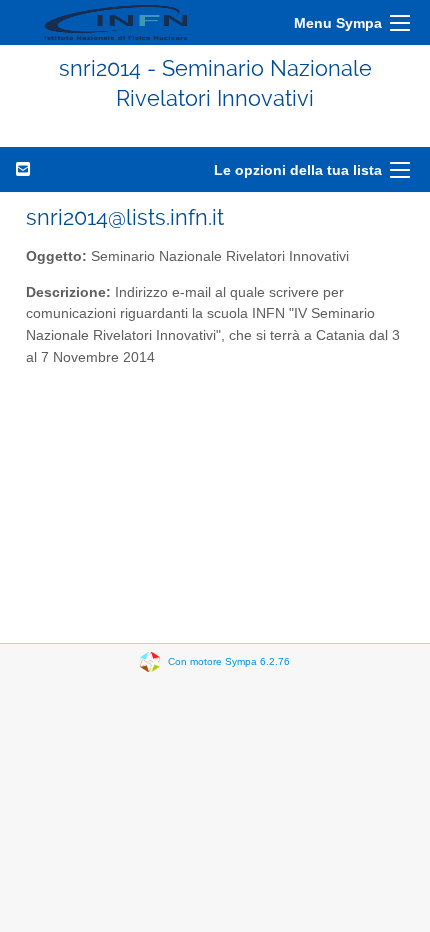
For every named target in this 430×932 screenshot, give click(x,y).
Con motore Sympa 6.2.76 (229, 660)
